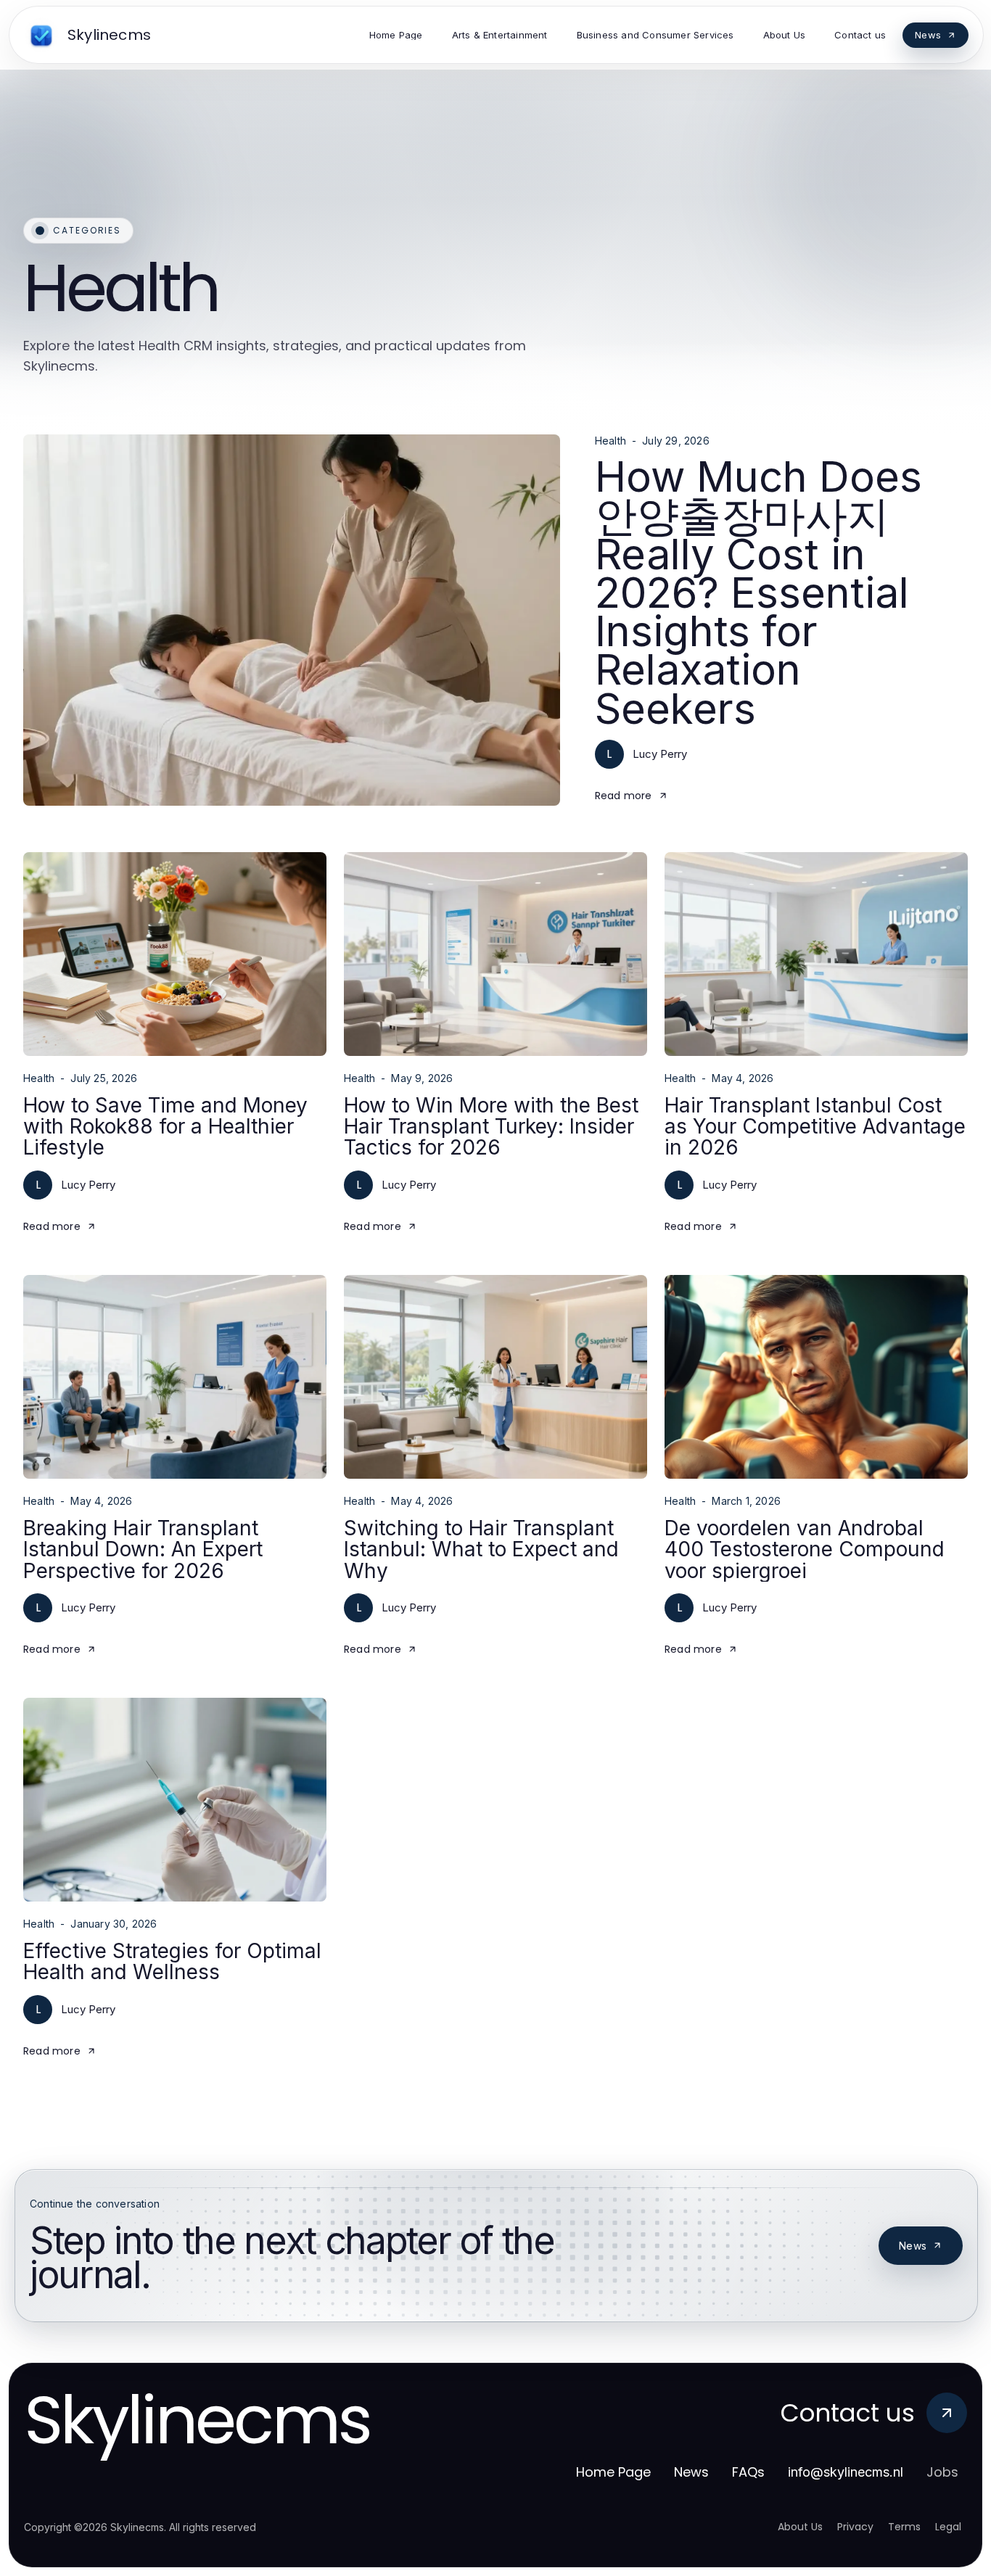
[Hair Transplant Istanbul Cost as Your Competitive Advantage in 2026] (816, 954)
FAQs (748, 2472)
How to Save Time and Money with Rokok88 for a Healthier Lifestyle (165, 1127)
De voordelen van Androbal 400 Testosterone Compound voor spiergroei (805, 1549)
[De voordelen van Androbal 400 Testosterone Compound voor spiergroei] (816, 1377)
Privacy (855, 2527)
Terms (904, 2527)
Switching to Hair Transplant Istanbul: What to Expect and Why (481, 1549)
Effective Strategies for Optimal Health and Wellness (172, 1961)
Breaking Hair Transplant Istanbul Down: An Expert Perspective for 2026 (143, 1549)
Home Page (613, 2472)
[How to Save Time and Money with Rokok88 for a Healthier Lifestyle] (175, 954)
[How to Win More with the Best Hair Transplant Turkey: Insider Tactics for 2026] (495, 954)
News (913, 2246)
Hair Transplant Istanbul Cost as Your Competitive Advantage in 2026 (815, 1127)
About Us (800, 2527)
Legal (948, 2527)
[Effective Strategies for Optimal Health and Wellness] (175, 1800)
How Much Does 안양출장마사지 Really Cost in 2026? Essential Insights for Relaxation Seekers (758, 592)
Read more (624, 796)
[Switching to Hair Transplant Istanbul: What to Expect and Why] (495, 1377)
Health (610, 441)
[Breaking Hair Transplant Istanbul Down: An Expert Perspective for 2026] (175, 1377)
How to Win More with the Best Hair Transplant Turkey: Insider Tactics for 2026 (491, 1127)
